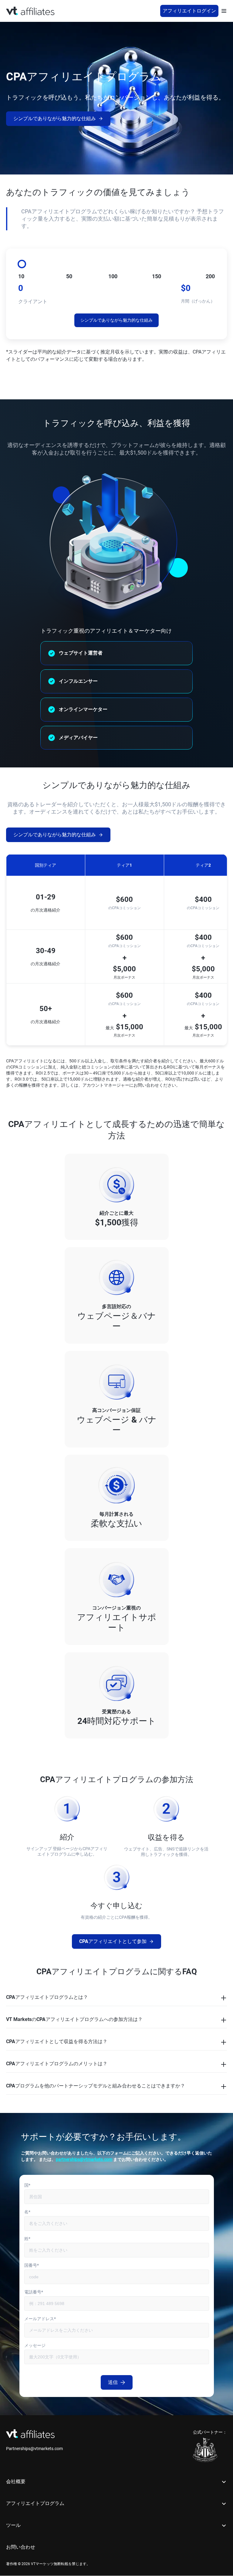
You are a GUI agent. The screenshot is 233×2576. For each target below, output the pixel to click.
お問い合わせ (21, 2547)
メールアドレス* (40, 2319)
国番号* (32, 2265)
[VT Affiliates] (30, 11)
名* (27, 2212)
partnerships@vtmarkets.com (84, 2159)
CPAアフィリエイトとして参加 (113, 1941)
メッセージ (35, 2345)
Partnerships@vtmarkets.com (34, 2449)
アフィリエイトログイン (189, 11)
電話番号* (34, 2292)
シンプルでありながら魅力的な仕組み (55, 118)
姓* (27, 2239)
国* (27, 2185)
